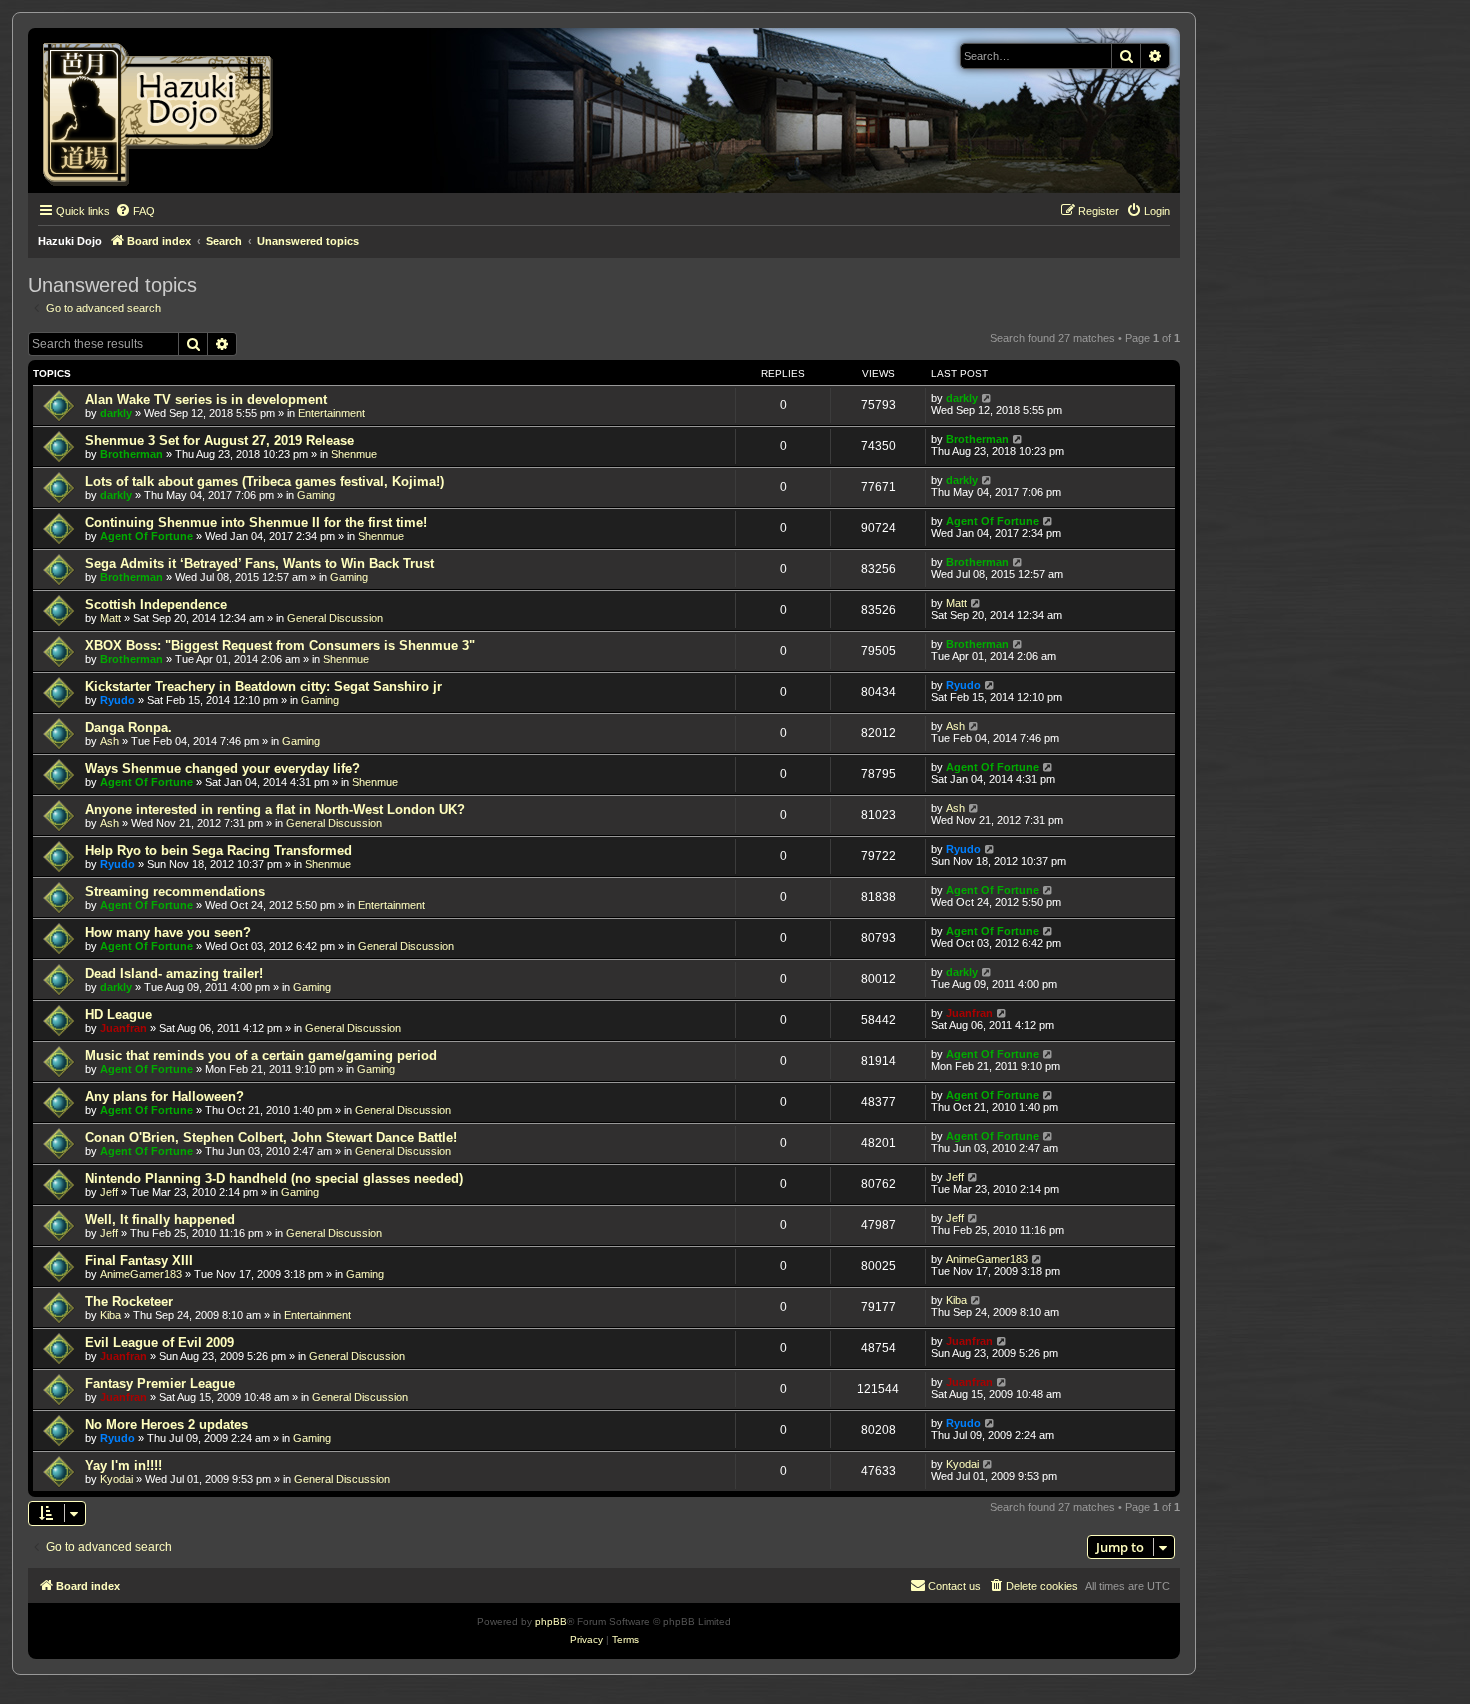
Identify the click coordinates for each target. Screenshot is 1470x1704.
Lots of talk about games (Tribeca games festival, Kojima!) (264, 481)
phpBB (551, 1621)
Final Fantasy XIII (139, 1260)
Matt (110, 618)
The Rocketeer (129, 1301)
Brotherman (131, 454)
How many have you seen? (168, 932)
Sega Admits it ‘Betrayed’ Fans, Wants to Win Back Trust (259, 563)
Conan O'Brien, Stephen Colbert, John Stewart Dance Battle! (271, 1137)
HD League (118, 1014)
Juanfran (123, 1028)
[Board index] (164, 110)
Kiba (110, 1315)
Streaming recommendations (175, 891)
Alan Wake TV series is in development (206, 399)
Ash (109, 741)
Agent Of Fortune (146, 536)
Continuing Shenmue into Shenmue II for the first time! (256, 522)
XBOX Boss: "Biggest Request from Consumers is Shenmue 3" (280, 645)
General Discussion (335, 618)
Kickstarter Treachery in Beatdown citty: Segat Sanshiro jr (263, 686)
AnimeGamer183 (141, 1274)
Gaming (316, 495)
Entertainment (331, 413)
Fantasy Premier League (160, 1383)
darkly (116, 413)
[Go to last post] (987, 398)
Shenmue (354, 454)
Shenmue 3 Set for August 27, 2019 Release (219, 440)
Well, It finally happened (160, 1219)
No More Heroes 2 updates (166, 1424)
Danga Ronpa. (128, 727)
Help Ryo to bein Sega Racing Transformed (218, 850)
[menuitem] (135, 211)
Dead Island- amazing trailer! (174, 973)
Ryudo (117, 700)
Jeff (109, 1192)
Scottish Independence (156, 604)
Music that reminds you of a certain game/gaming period (261, 1055)
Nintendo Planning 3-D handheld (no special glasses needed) (274, 1178)
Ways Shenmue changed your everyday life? (222, 768)
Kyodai (116, 1479)
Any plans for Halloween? (164, 1096)
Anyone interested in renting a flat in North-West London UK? (275, 809)
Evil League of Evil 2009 (159, 1342)
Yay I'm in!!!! (123, 1465)
